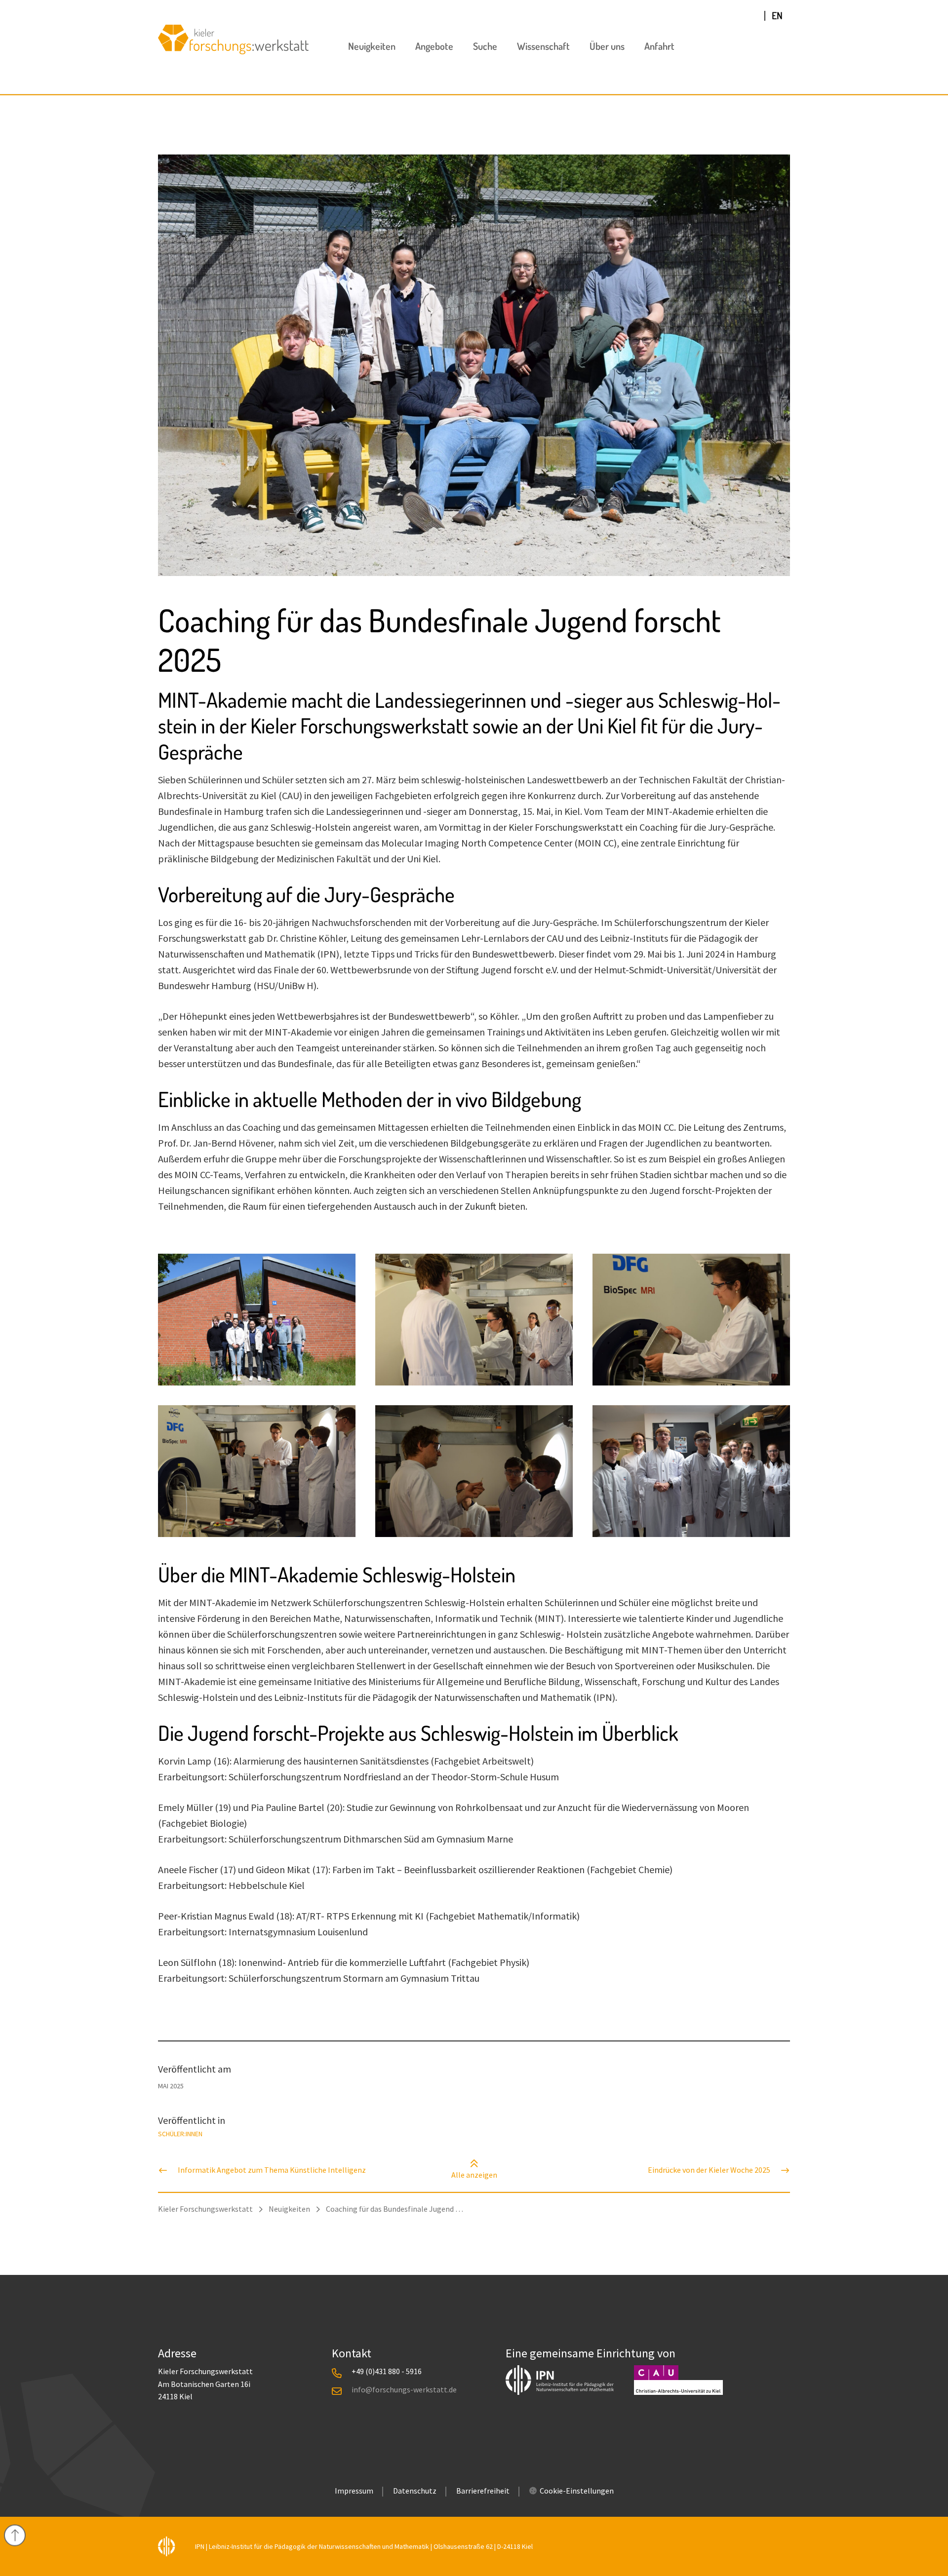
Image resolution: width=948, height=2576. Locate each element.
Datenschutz (415, 2491)
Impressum (354, 2491)
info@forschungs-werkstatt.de (404, 2389)
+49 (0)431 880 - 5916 (387, 2371)
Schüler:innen (180, 2134)
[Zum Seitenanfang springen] (15, 2536)
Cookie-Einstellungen (577, 2491)
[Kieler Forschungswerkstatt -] (233, 51)
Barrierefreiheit (483, 2491)
